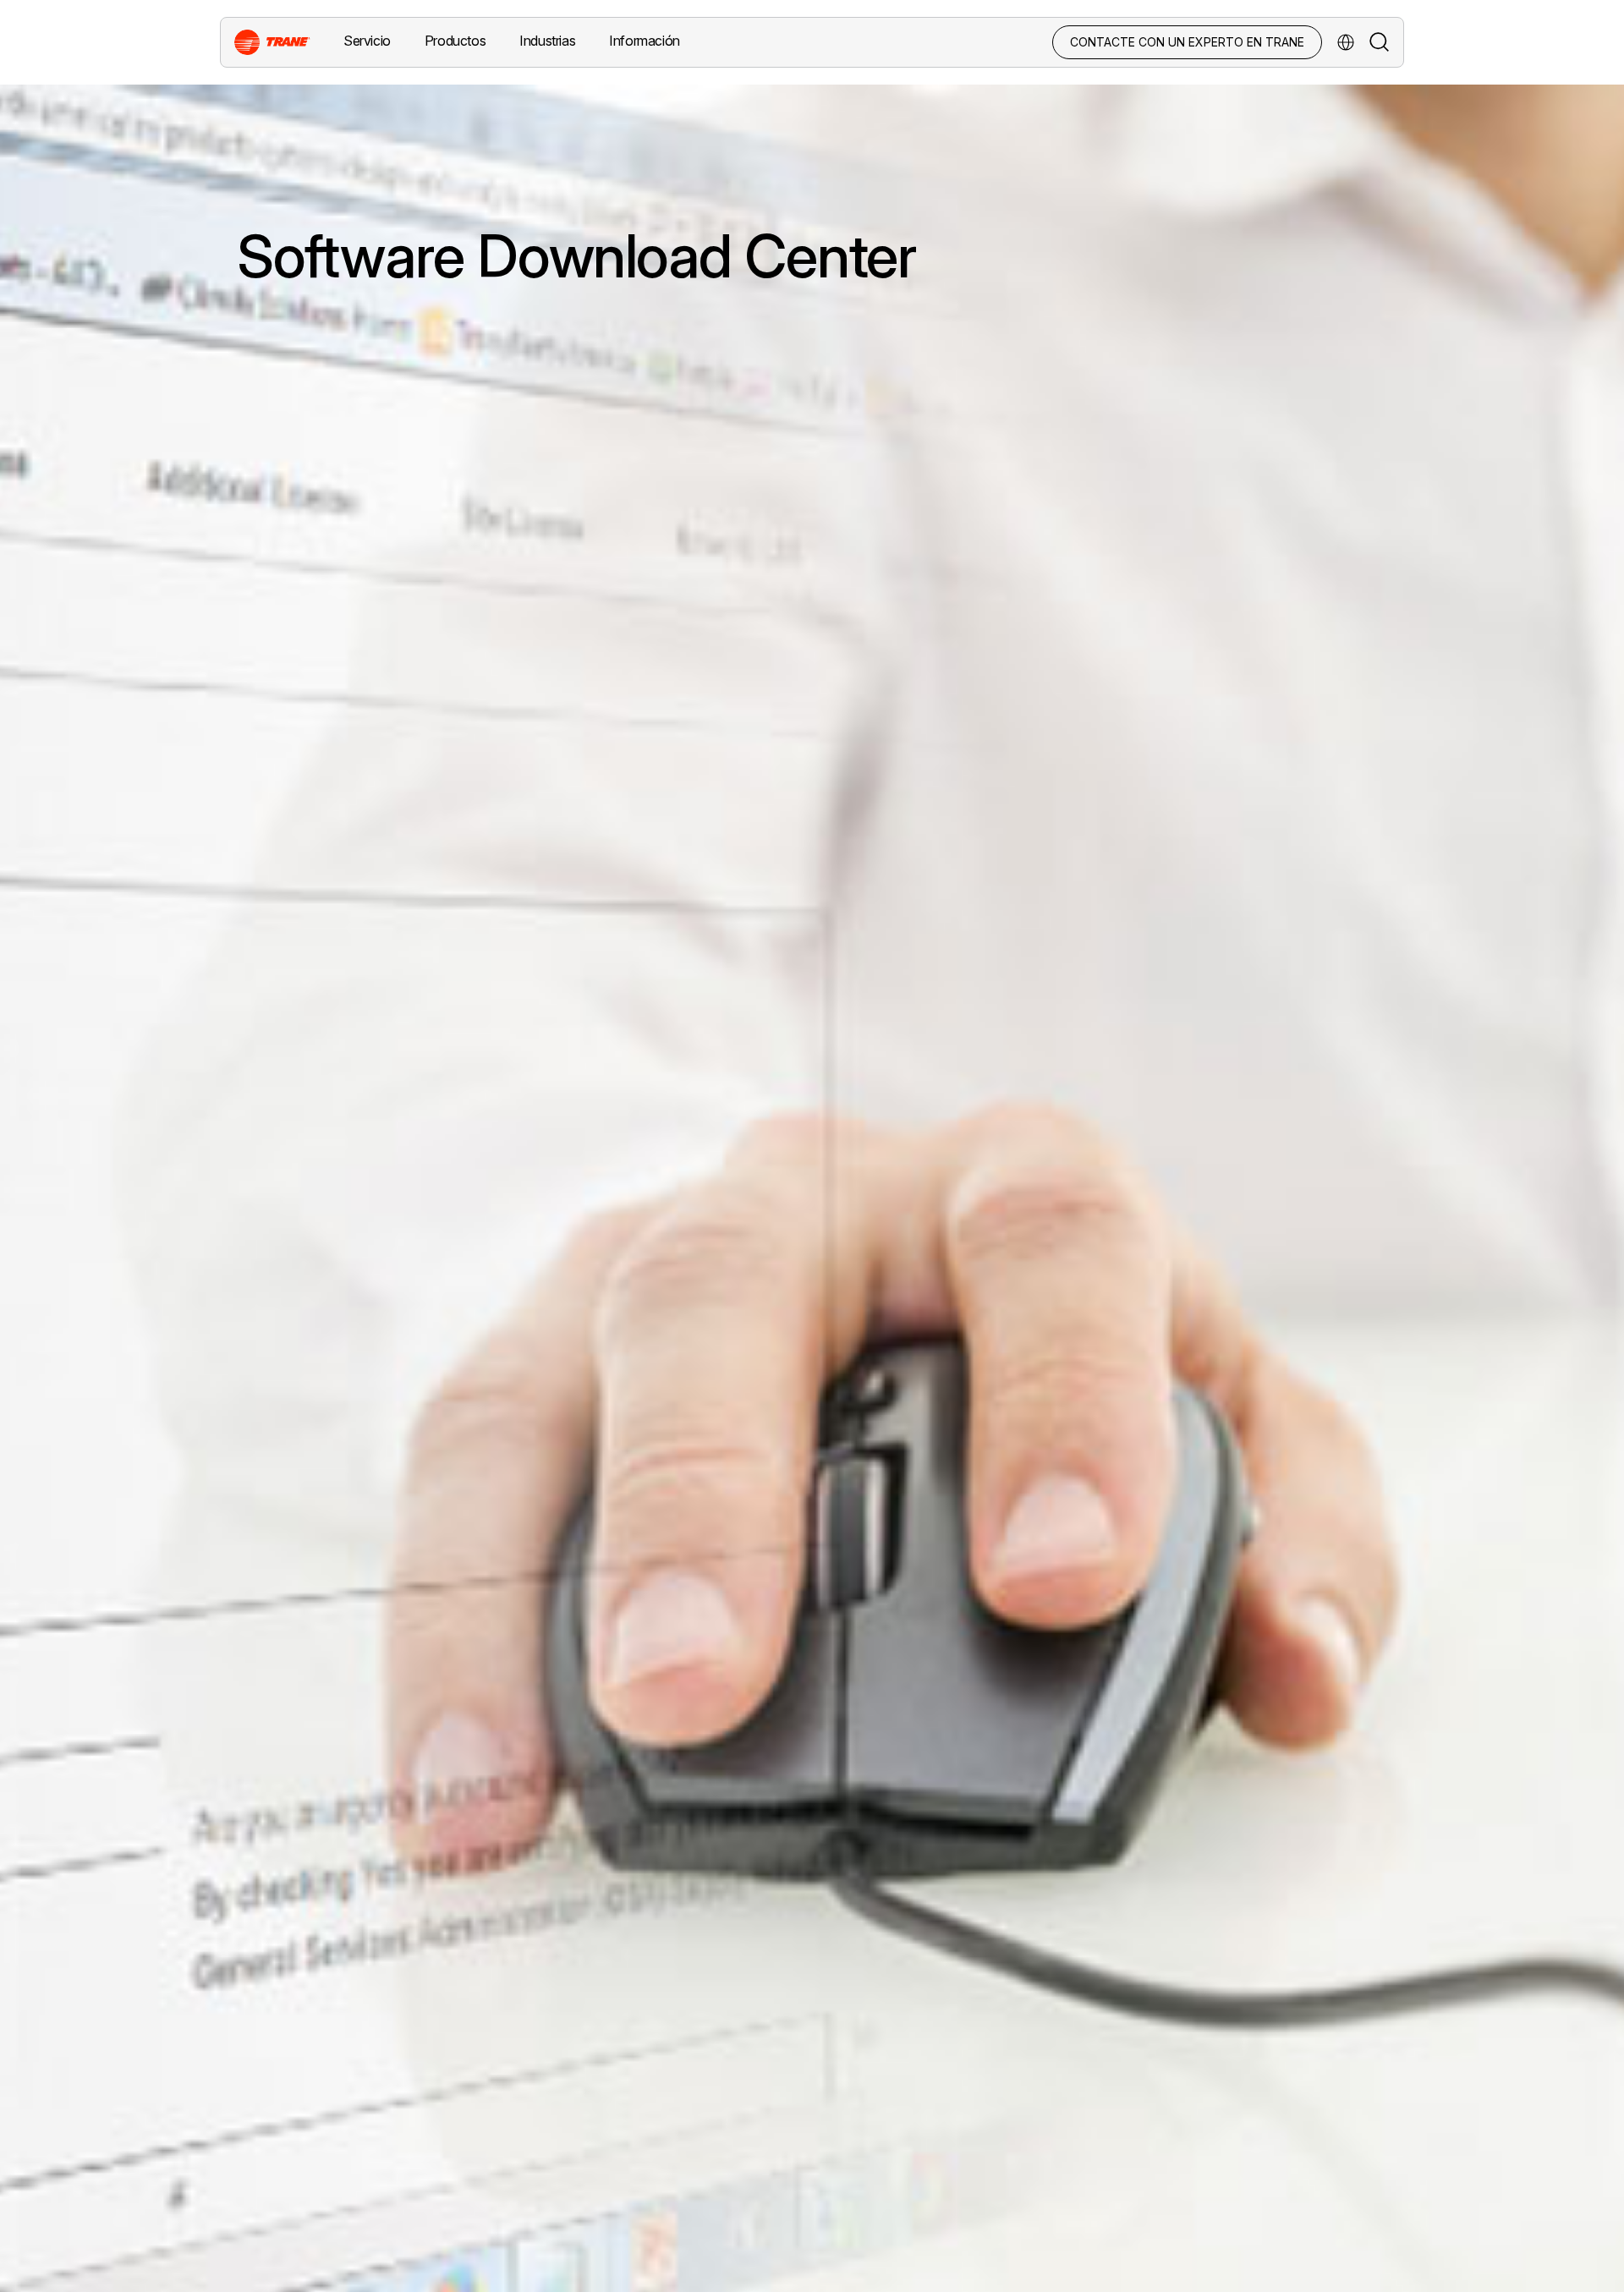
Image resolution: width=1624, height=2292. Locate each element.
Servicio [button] (367, 41)
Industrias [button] (547, 41)
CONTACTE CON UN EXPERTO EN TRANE (1187, 42)
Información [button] (645, 41)
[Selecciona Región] (1346, 42)
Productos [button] (455, 41)
